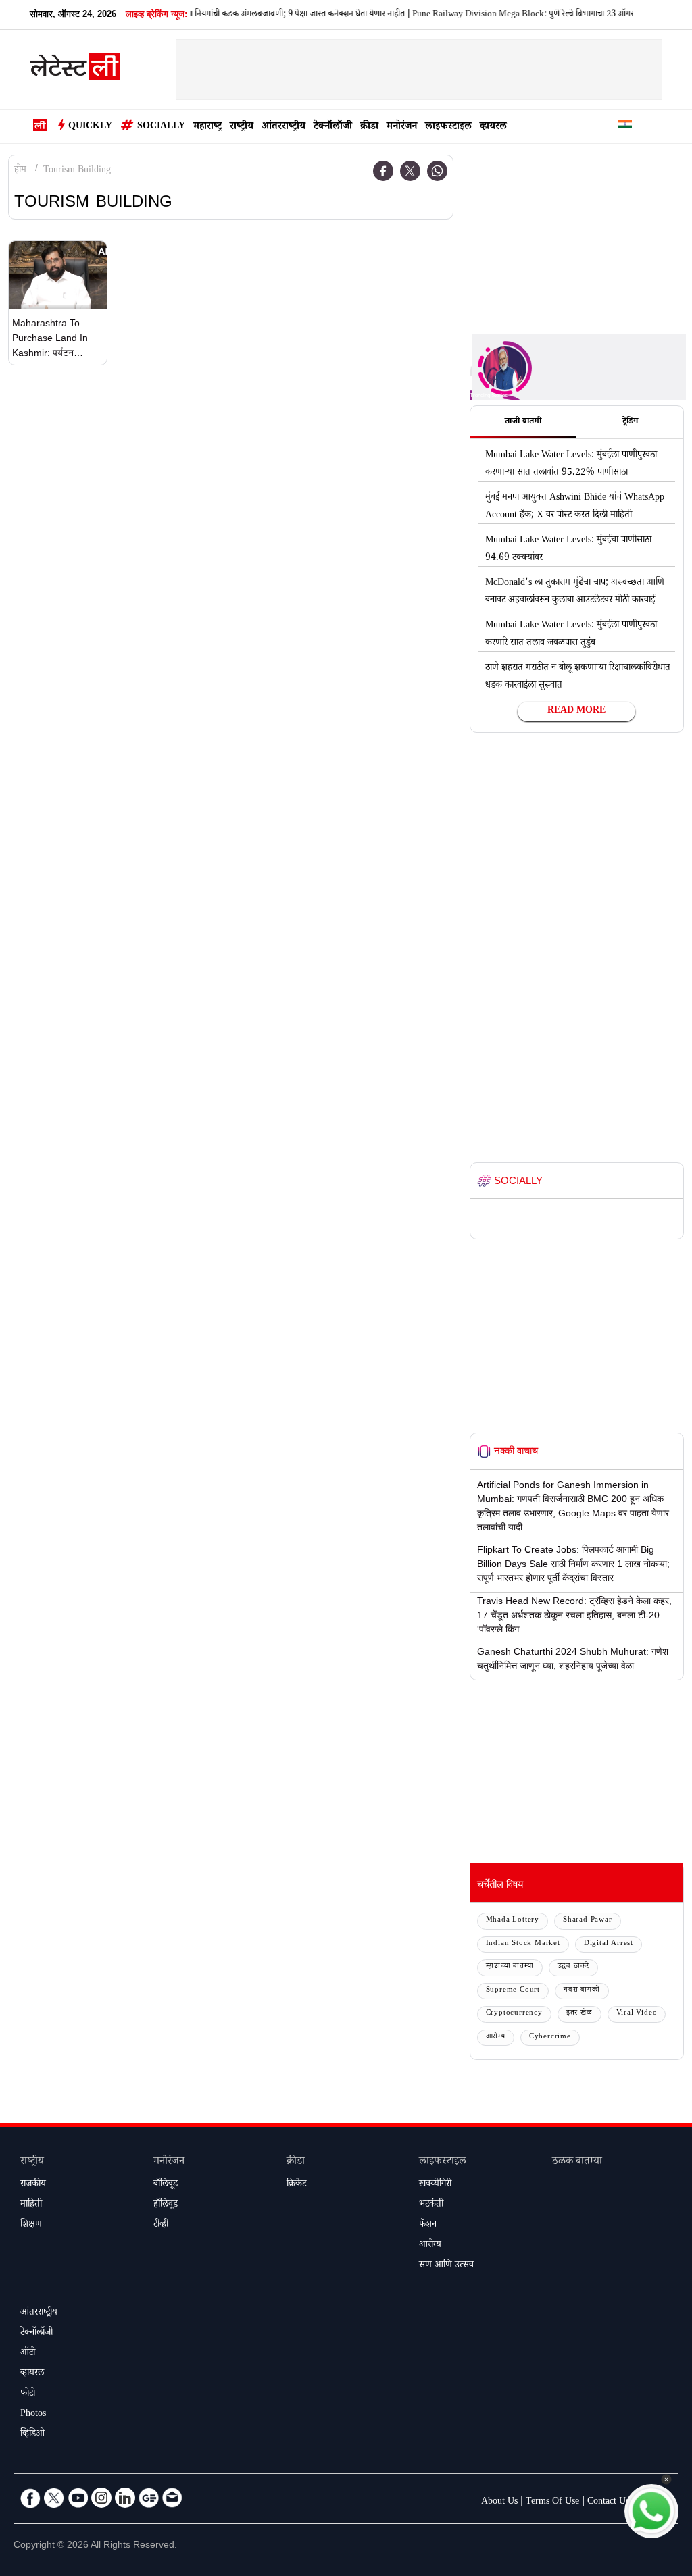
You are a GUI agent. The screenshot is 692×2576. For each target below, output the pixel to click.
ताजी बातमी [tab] (523, 422)
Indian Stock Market (523, 1944)
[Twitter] (410, 171)
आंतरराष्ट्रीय (283, 127)
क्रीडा (369, 127)
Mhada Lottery (513, 1921)
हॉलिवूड (166, 2205)
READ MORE (576, 711)
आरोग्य (496, 2037)
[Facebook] (383, 171)
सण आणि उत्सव (446, 2266)
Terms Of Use (552, 2502)
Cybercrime (550, 2037)
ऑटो (28, 2354)
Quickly (90, 127)
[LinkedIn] (125, 2498)
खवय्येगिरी (435, 2185)
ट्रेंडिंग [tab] (630, 422)
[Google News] (149, 2498)
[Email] (172, 2498)
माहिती (31, 2205)
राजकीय (33, 2185)
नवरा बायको (582, 1991)
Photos (33, 2415)
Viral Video (637, 2014)
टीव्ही (161, 2225)
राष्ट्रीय (242, 127)
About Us (499, 2502)
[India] (625, 127)
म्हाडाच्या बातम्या (510, 1967)
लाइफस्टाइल (448, 127)
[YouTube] (78, 2498)
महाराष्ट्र (207, 127)
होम (20, 171)
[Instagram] (101, 2498)
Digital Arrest (609, 1944)
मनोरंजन (402, 127)
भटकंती (431, 2205)
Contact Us (608, 2502)
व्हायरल (493, 127)
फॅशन (428, 2225)
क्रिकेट (296, 2185)
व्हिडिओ (32, 2435)
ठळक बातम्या (577, 2162)
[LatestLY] (75, 70)
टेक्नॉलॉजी (333, 127)
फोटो (28, 2394)
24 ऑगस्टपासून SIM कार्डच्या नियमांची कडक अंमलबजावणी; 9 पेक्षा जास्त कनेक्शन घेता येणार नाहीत (229, 15)
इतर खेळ (579, 2014)
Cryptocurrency (514, 2014)
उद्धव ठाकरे (574, 1967)
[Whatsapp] (437, 171)
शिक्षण (31, 2225)
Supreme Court (513, 1991)
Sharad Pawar (588, 1921)
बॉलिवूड (166, 2185)
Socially (161, 127)
